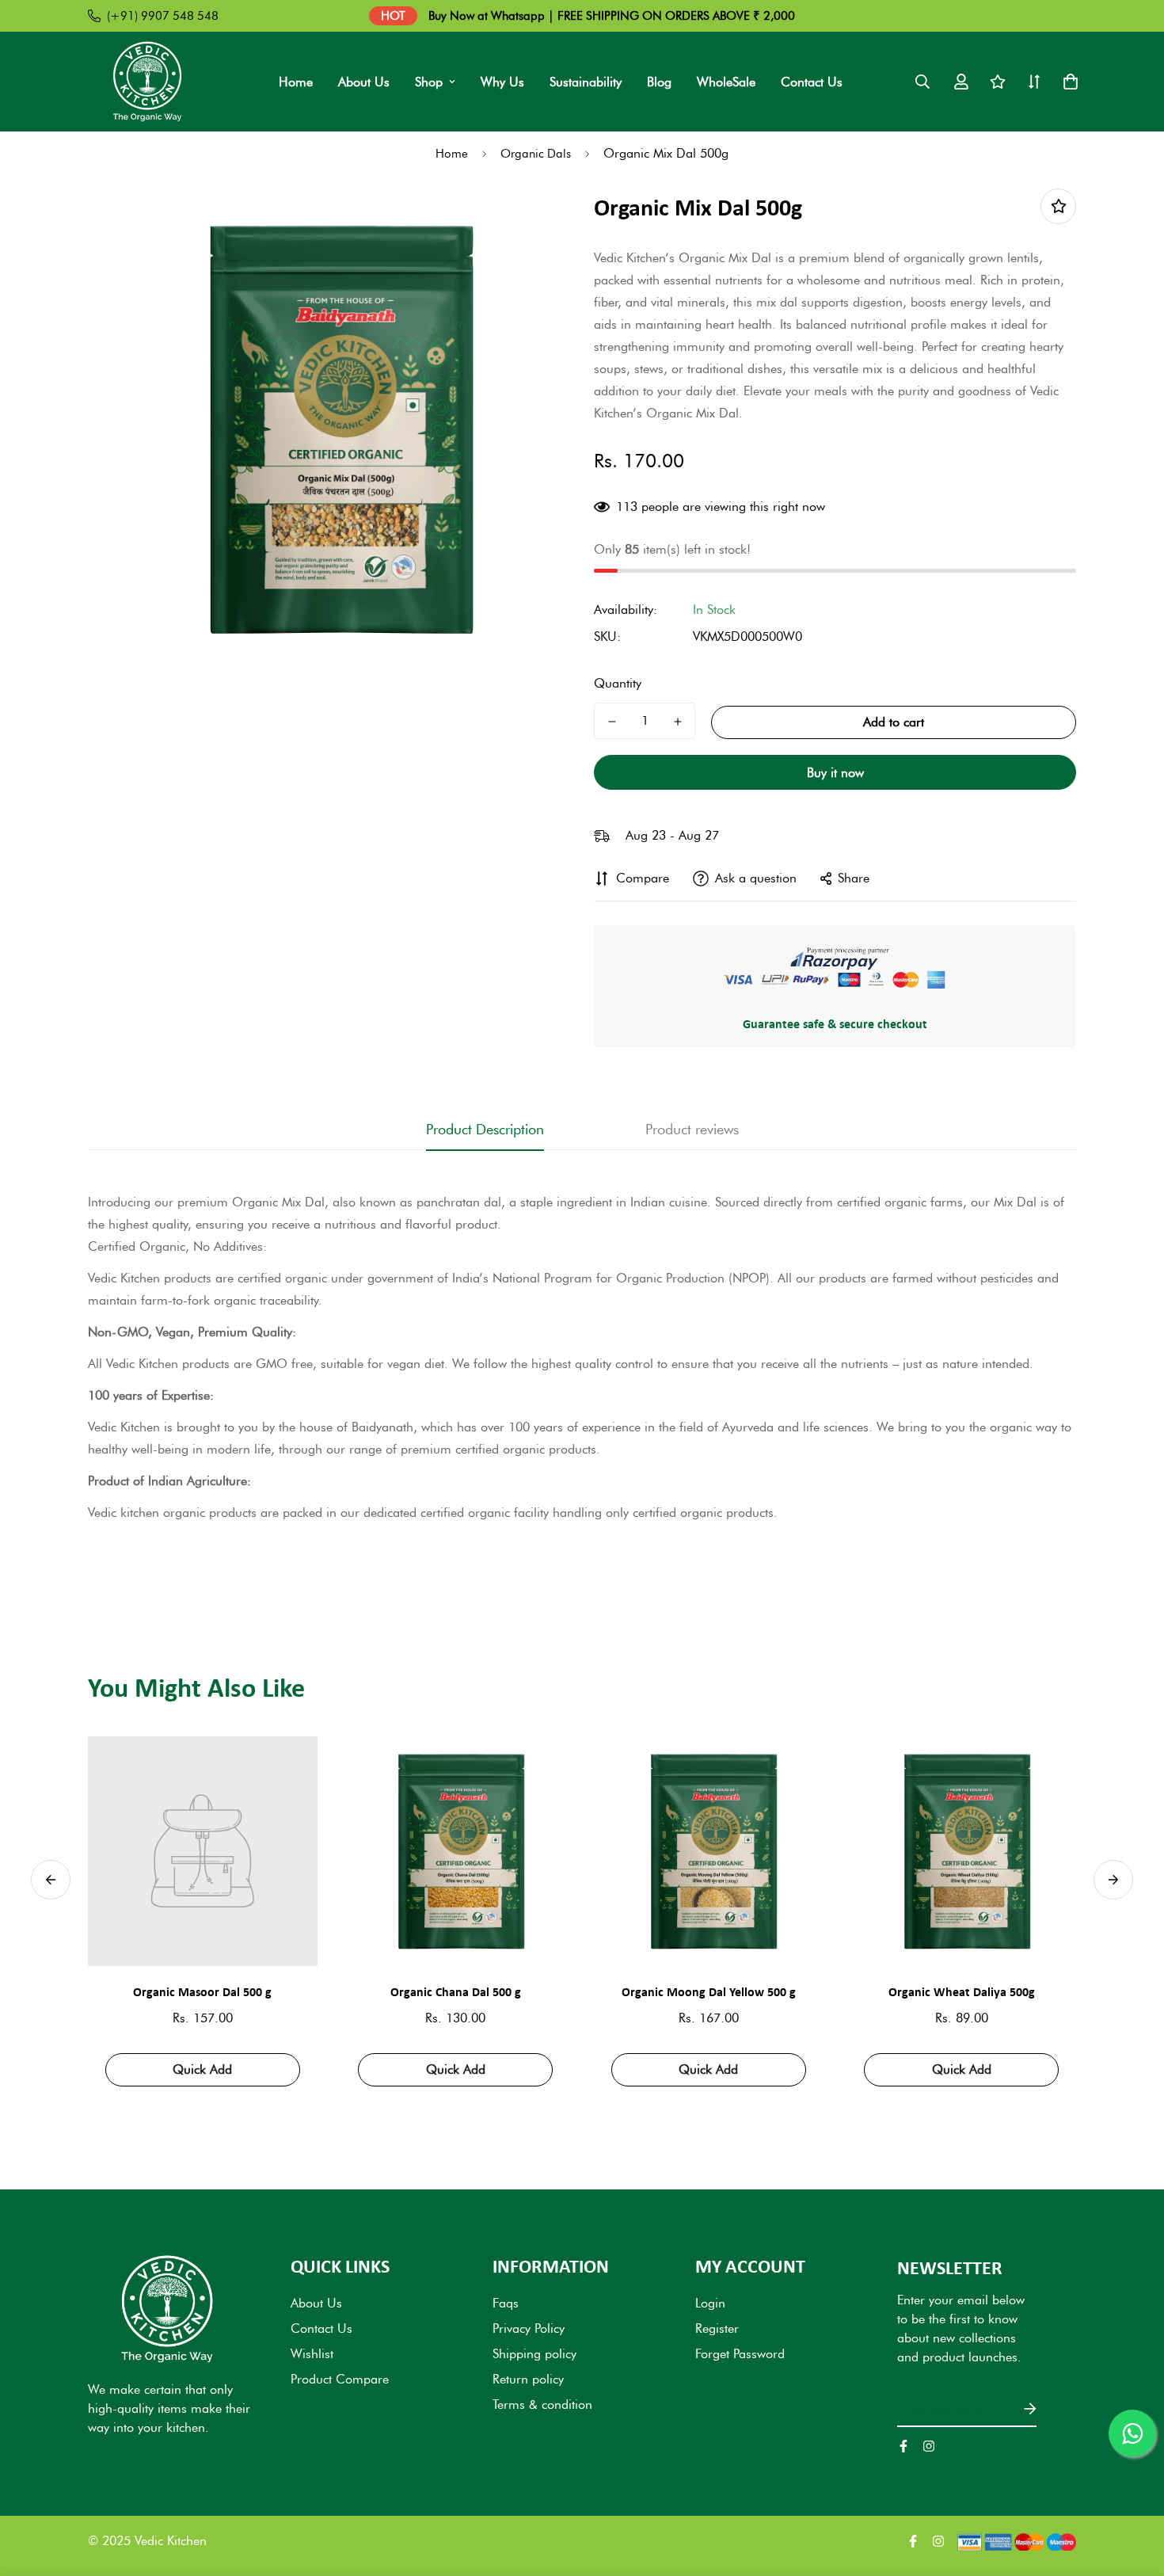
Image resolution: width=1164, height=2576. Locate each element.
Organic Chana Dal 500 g (456, 1991)
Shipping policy (534, 2354)
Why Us (502, 82)
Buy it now (835, 773)
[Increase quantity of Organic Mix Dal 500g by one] (677, 722)
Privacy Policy (529, 2328)
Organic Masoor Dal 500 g (202, 1991)
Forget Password (740, 2354)
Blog (659, 82)
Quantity (618, 683)
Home (296, 82)
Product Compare (340, 2379)
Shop (429, 82)
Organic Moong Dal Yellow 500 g (709, 1991)
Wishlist (312, 2354)
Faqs (506, 2303)
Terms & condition (542, 2405)
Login (710, 2303)
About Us (364, 82)
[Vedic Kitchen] (147, 82)
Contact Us (812, 82)
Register (717, 2328)
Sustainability (586, 82)
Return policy (528, 2379)
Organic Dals (536, 154)
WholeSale (726, 82)
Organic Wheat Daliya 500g (962, 1991)
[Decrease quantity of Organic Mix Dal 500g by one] (612, 722)
